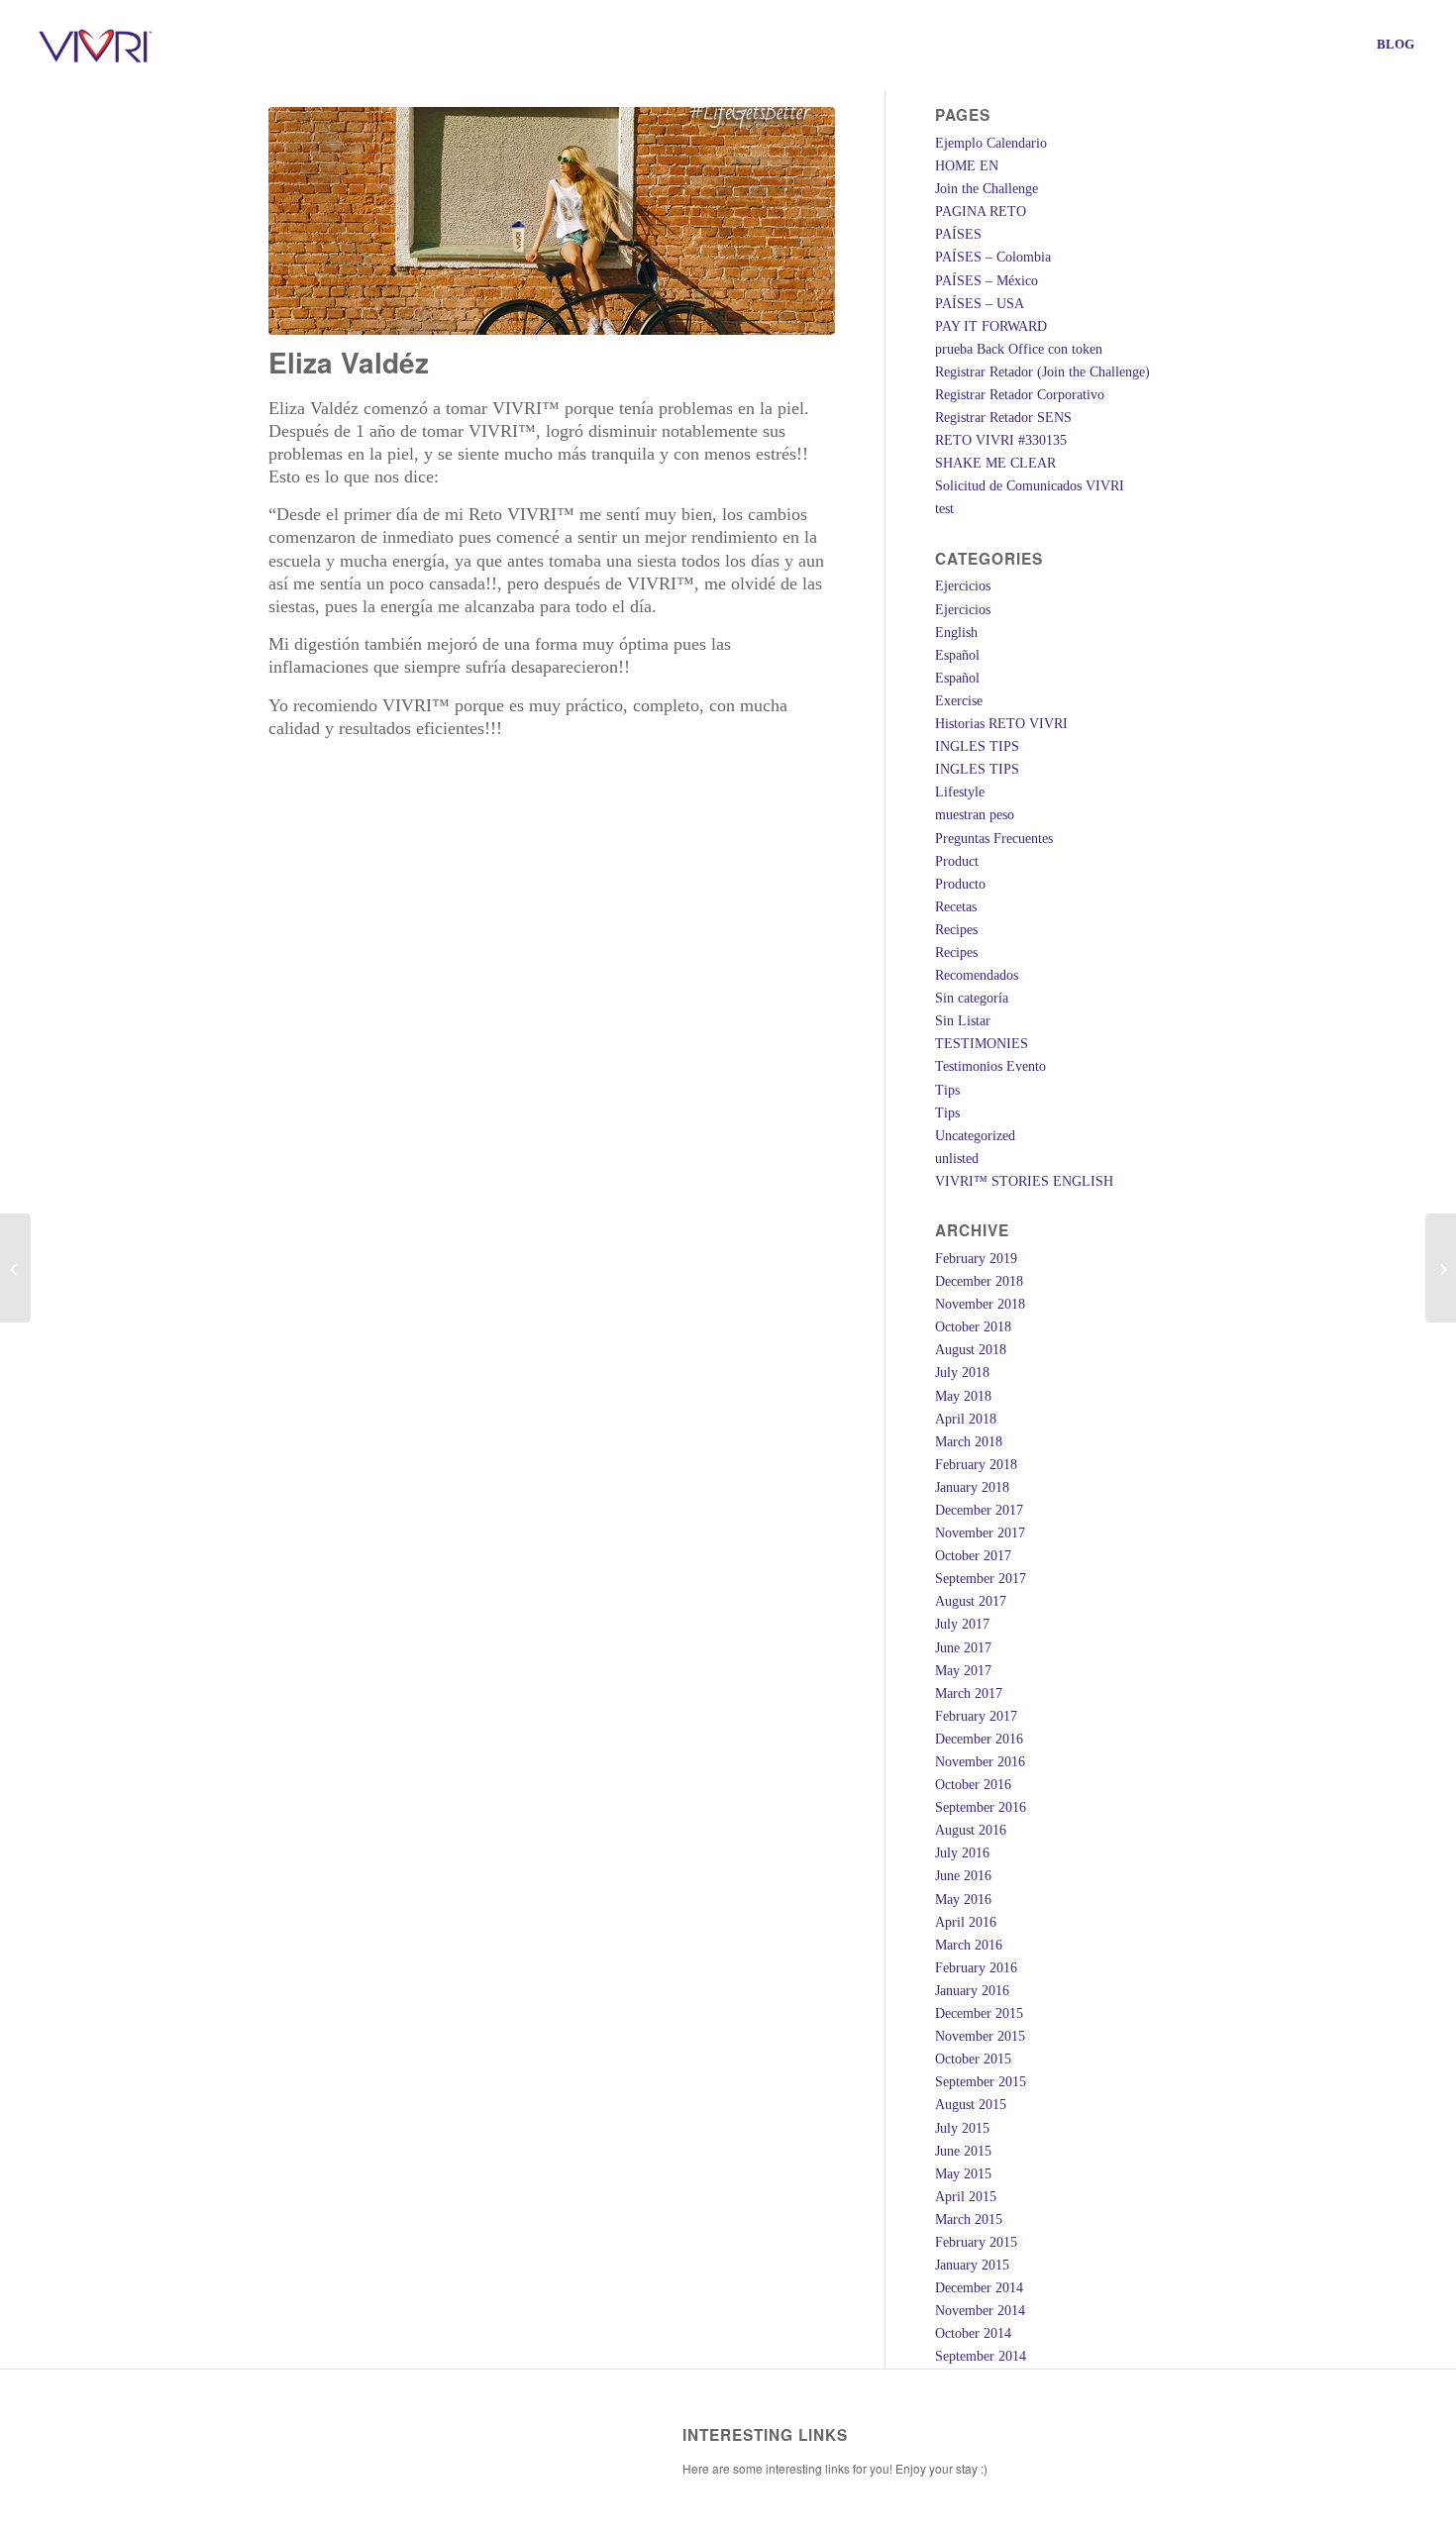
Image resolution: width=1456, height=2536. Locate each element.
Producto (960, 884)
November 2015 (980, 2036)
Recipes (956, 930)
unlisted (957, 1159)
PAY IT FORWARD (991, 326)
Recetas (956, 907)
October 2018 (973, 1327)
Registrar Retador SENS (1003, 418)
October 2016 (973, 1785)
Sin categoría (972, 998)
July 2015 (962, 2128)
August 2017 (971, 1601)
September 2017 (981, 1579)
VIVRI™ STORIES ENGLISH (1024, 1181)
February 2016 (976, 1968)
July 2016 (962, 1853)
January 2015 (972, 2265)
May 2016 (963, 1900)
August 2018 (971, 1350)
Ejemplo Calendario (991, 143)
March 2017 (969, 1693)
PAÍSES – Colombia (993, 257)
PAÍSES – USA (980, 304)
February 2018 (976, 1465)
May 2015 (963, 2174)
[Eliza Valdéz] (552, 221)
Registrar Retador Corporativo (1020, 395)
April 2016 (966, 1922)
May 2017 (963, 1671)
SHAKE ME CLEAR (995, 463)
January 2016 (972, 1991)
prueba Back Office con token (1019, 349)
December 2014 (979, 2288)
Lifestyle (960, 792)
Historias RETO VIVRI (1001, 724)
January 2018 (972, 1487)
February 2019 (976, 1259)
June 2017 (963, 1648)
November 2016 (980, 1762)
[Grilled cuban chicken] (15, 1268)
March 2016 (969, 1945)
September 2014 (981, 2356)
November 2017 (980, 1533)
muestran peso (975, 815)
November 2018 (980, 1304)
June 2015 (963, 2151)
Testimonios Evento (990, 1066)
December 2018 (979, 1281)
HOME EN (967, 166)
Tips (947, 1090)
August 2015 (971, 2105)
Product (957, 861)
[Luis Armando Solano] (1441, 1268)
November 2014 (980, 2311)
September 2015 (981, 2082)
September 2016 (981, 1807)
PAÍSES (958, 234)
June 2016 (963, 1876)
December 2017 (979, 1510)
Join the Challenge (987, 189)
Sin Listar (963, 1021)
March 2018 (969, 1442)
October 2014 (973, 2333)
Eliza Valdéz (349, 362)
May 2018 (963, 1396)
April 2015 (966, 2197)
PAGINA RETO (981, 211)
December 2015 (979, 2013)
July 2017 (962, 1624)
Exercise (959, 701)
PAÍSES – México (987, 281)
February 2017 (976, 1716)
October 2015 (973, 2059)
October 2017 (973, 1556)
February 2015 (976, 2242)
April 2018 (966, 1419)
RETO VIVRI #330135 (1001, 440)
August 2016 (971, 1830)
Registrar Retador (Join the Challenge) (1042, 372)
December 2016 (979, 1739)
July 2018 (962, 1373)
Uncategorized (975, 1136)
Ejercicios (963, 586)
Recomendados (977, 975)
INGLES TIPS (977, 746)
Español (957, 655)
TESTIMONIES (982, 1044)
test (944, 509)
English (956, 633)
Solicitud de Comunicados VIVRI (1030, 486)
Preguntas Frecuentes (994, 839)
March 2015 (969, 2219)
